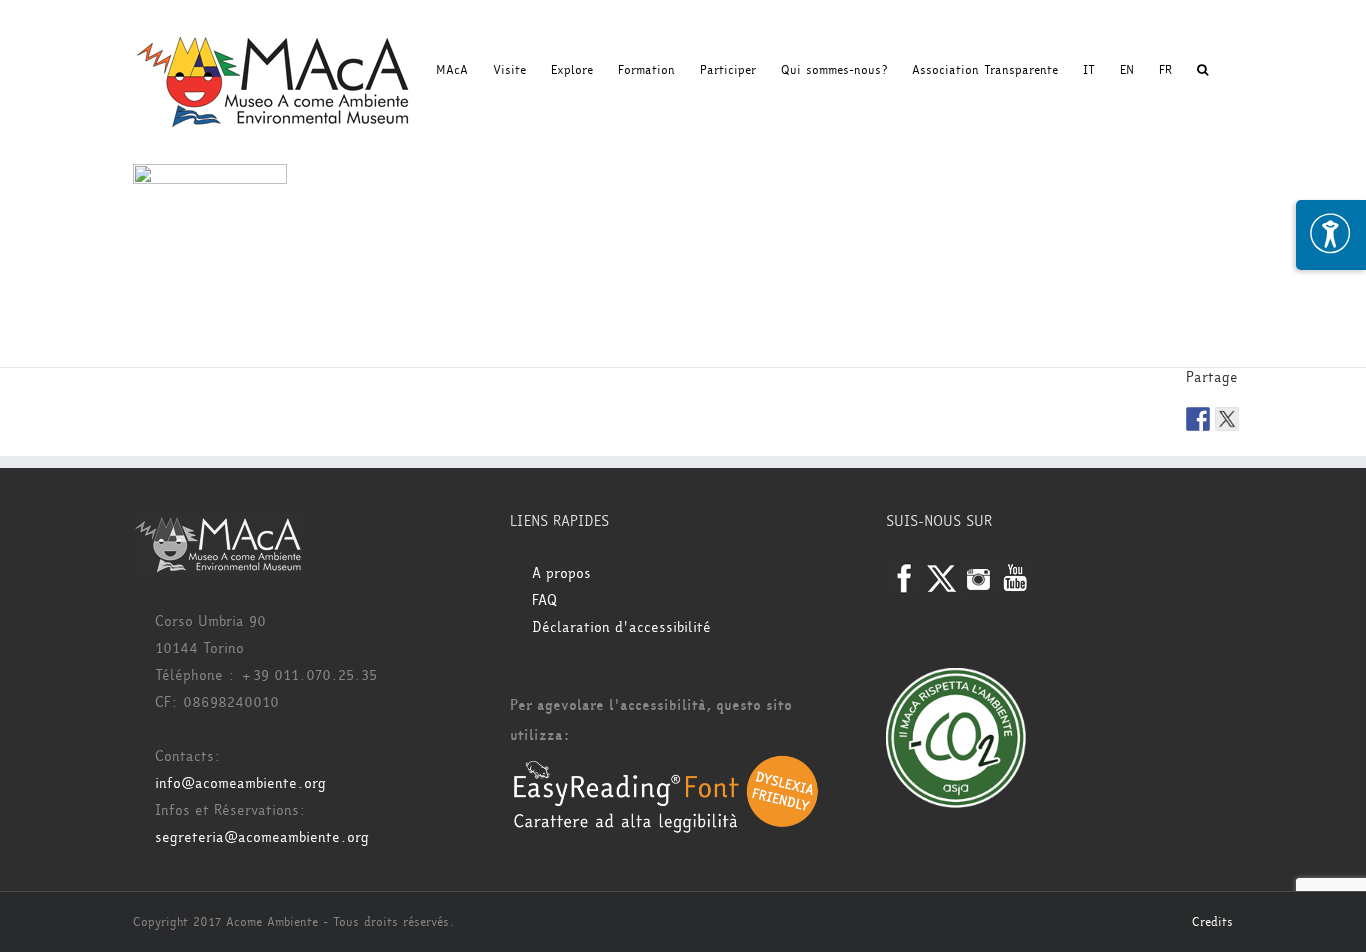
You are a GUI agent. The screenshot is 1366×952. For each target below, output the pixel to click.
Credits (1212, 922)
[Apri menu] (1331, 235)
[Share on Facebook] (1198, 419)
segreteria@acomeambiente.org (262, 837)
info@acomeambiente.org (240, 783)
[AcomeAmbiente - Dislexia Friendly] (666, 765)
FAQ (544, 600)
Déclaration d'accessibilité (621, 627)
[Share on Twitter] (1227, 419)
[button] (1202, 70)
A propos (561, 573)
